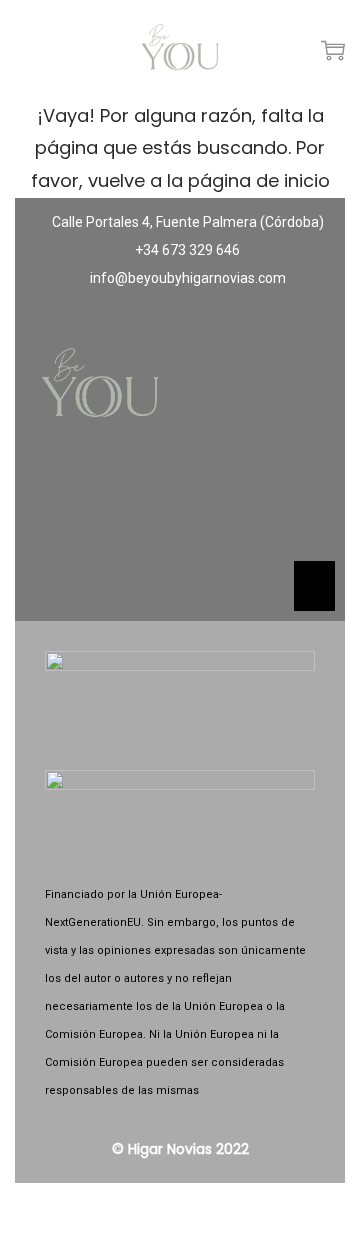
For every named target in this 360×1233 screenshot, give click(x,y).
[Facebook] (121, 507)
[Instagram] (180, 507)
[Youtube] (239, 507)
